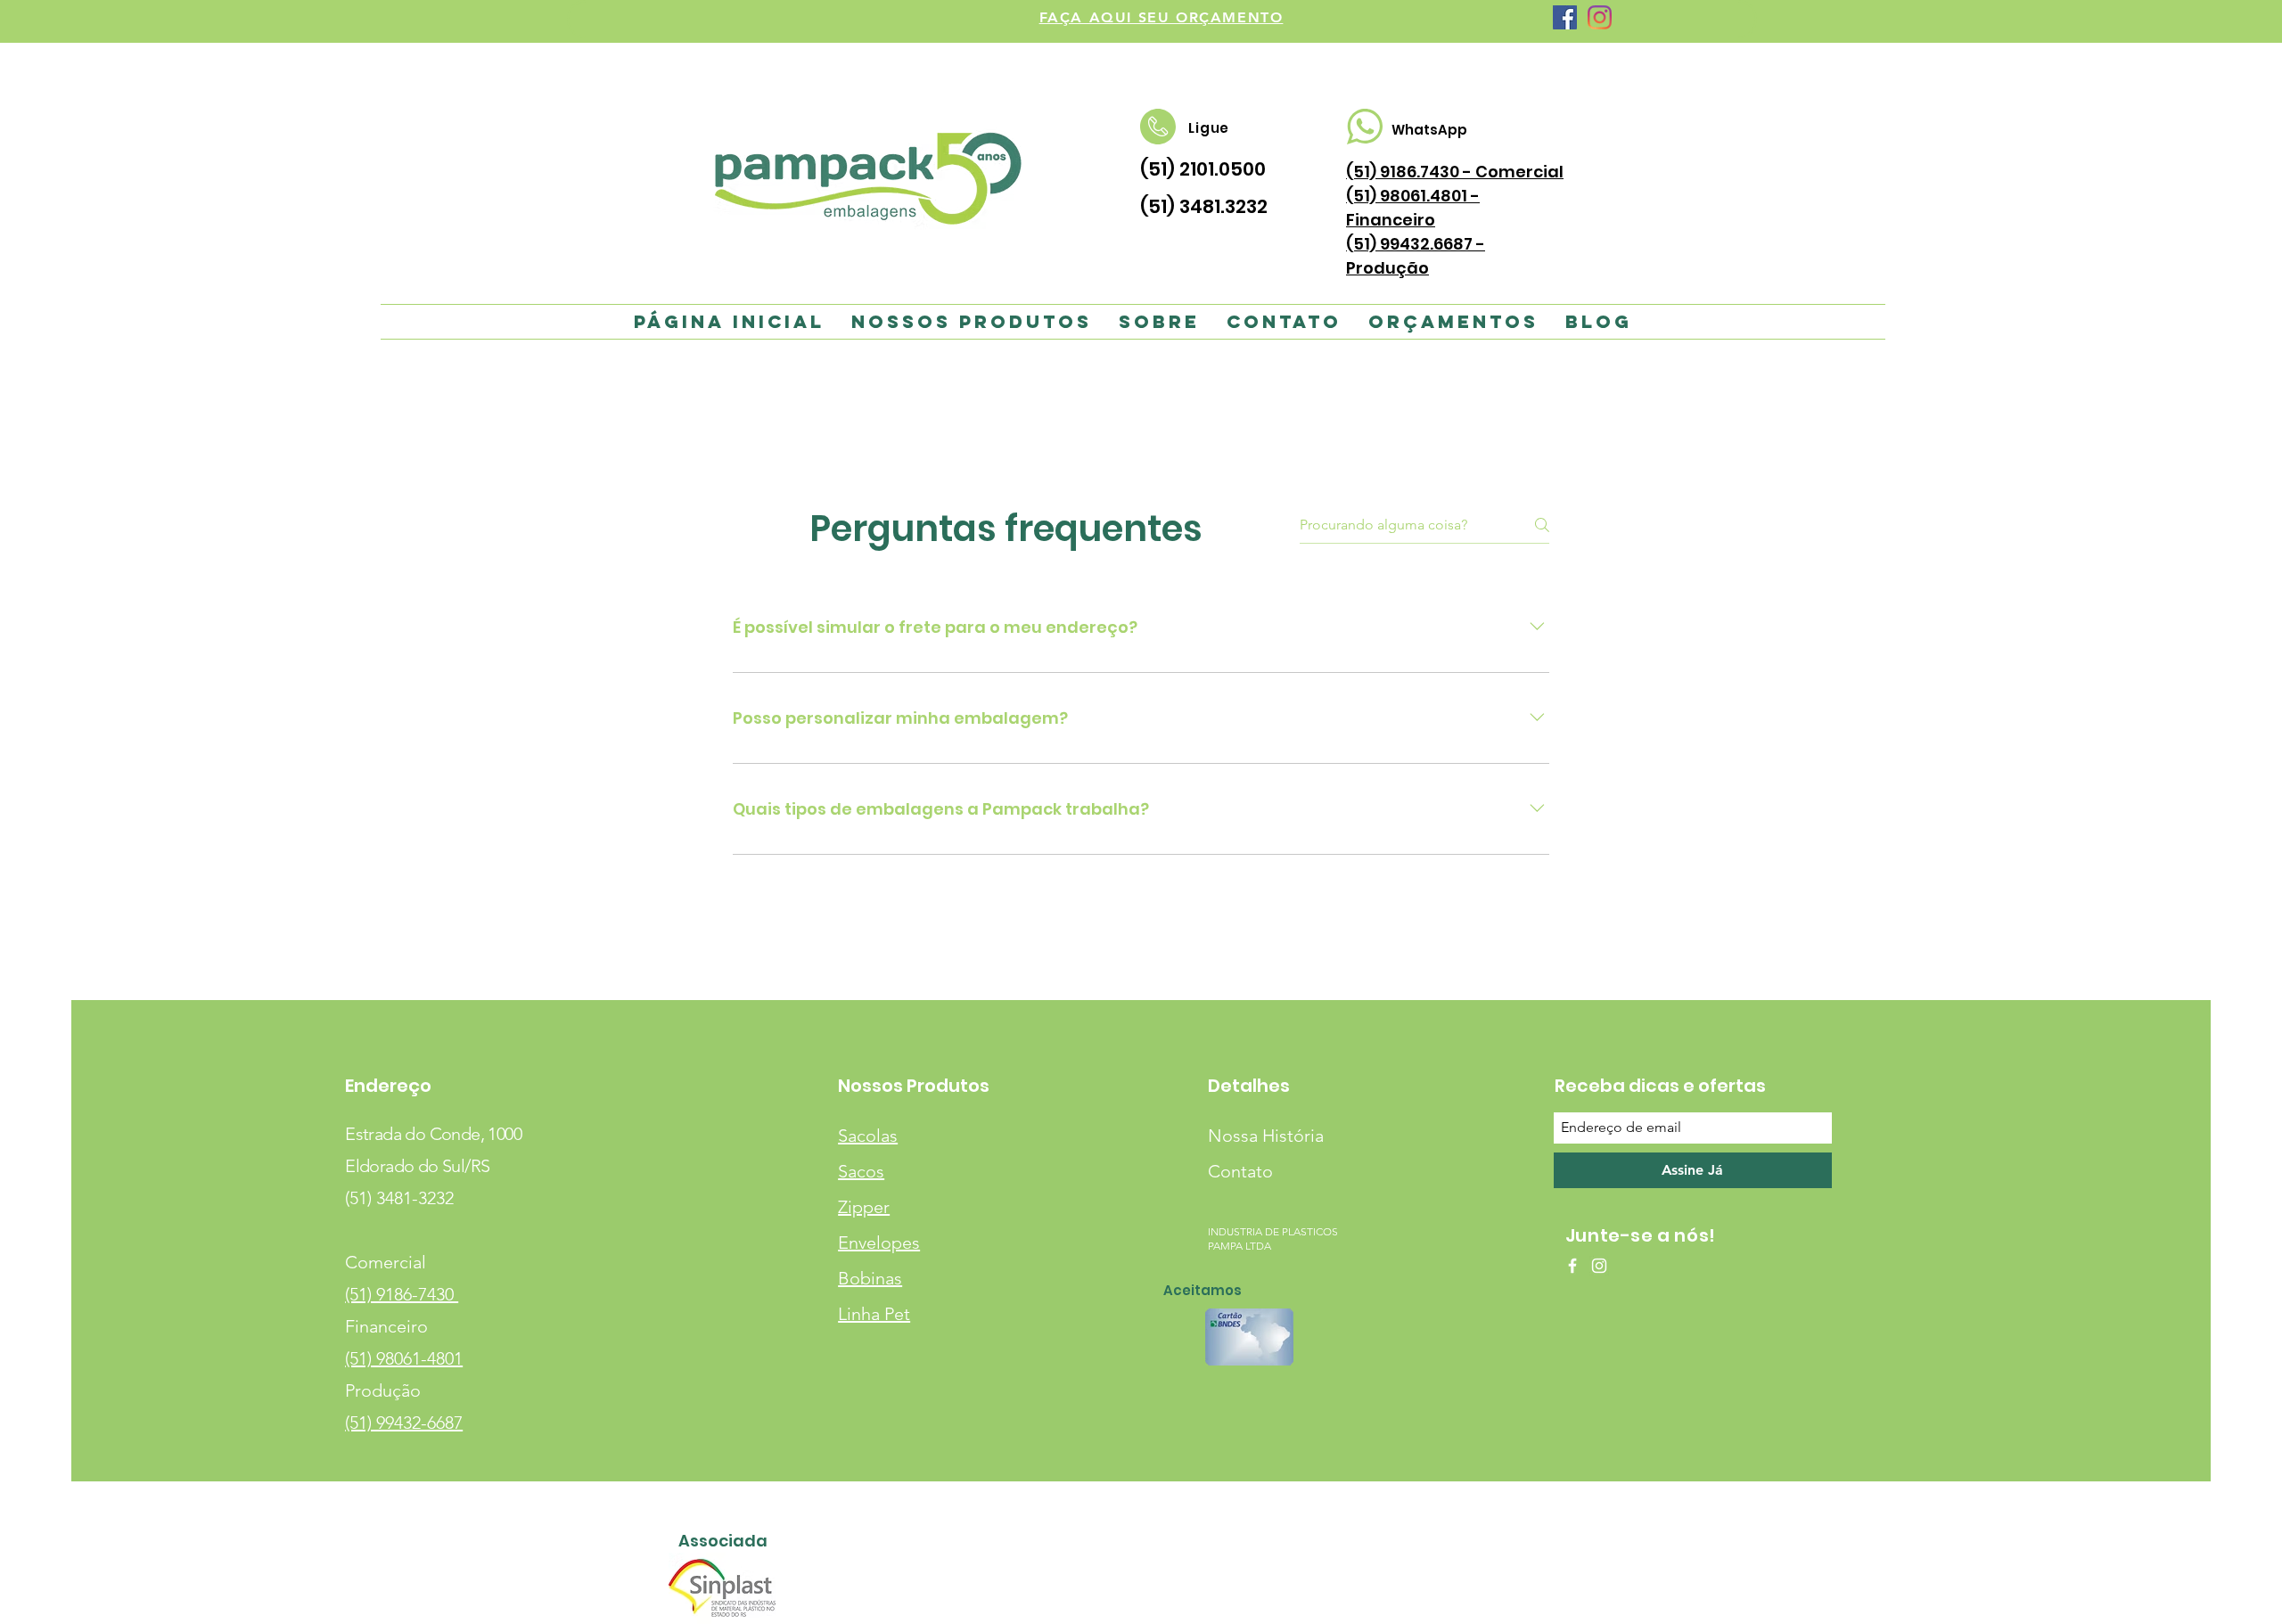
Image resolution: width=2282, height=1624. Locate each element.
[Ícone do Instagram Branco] (1599, 1266)
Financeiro (386, 1326)
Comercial (386, 1262)
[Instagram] (1600, 17)
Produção (383, 1390)
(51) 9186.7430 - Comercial (1455, 172)
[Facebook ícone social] (1565, 17)
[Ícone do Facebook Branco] (1572, 1266)
